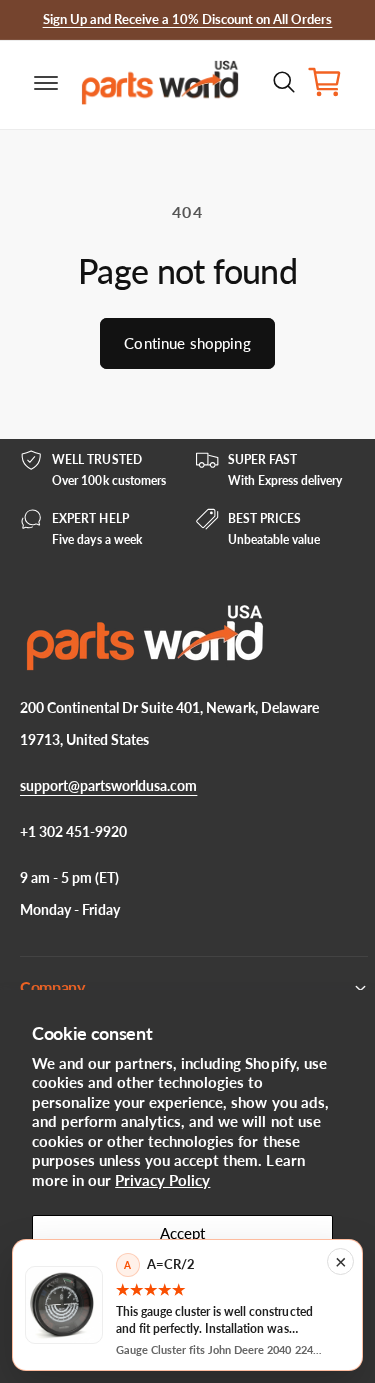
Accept (182, 1233)
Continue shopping (187, 343)
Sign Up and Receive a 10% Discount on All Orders (188, 19)
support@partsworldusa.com (108, 785)
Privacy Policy (162, 1180)
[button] (30, 82)
